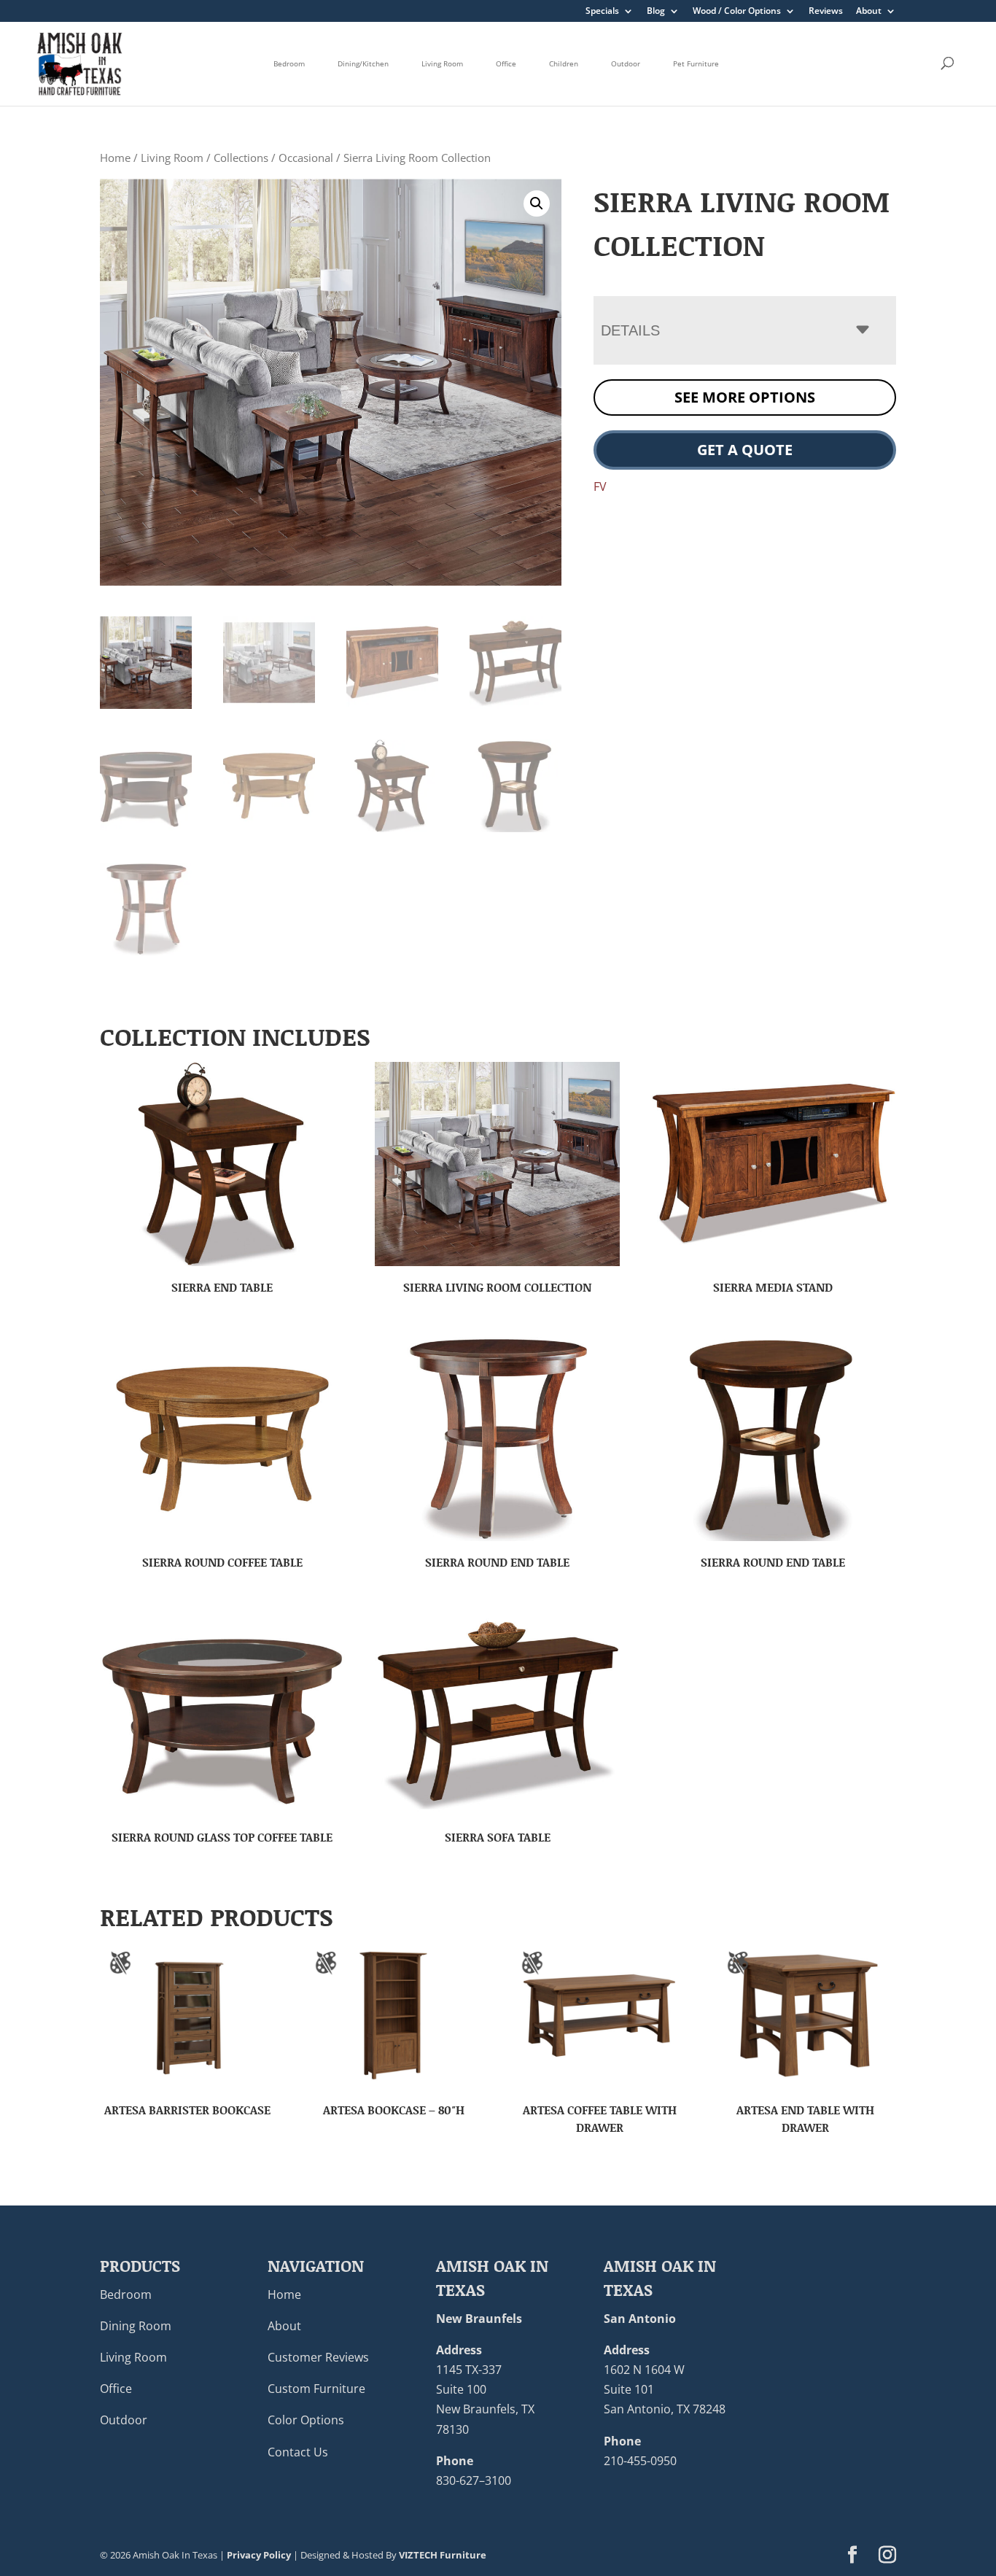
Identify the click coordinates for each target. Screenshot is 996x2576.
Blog (656, 12)
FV (600, 486)
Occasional (306, 158)
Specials (602, 12)
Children (564, 63)
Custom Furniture (316, 2389)
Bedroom (289, 63)
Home (115, 158)
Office (506, 63)
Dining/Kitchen (363, 63)
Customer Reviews (318, 2357)
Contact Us (298, 2452)
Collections (241, 158)
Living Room (442, 63)
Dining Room (136, 2326)
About (869, 12)
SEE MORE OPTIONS (745, 397)
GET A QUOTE (745, 450)
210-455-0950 (640, 2461)
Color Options (306, 2420)
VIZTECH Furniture (443, 2555)
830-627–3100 (474, 2480)
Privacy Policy (259, 2555)
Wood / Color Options (737, 12)
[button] (537, 203)
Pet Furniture (696, 63)
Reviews (826, 12)
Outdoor (626, 63)
